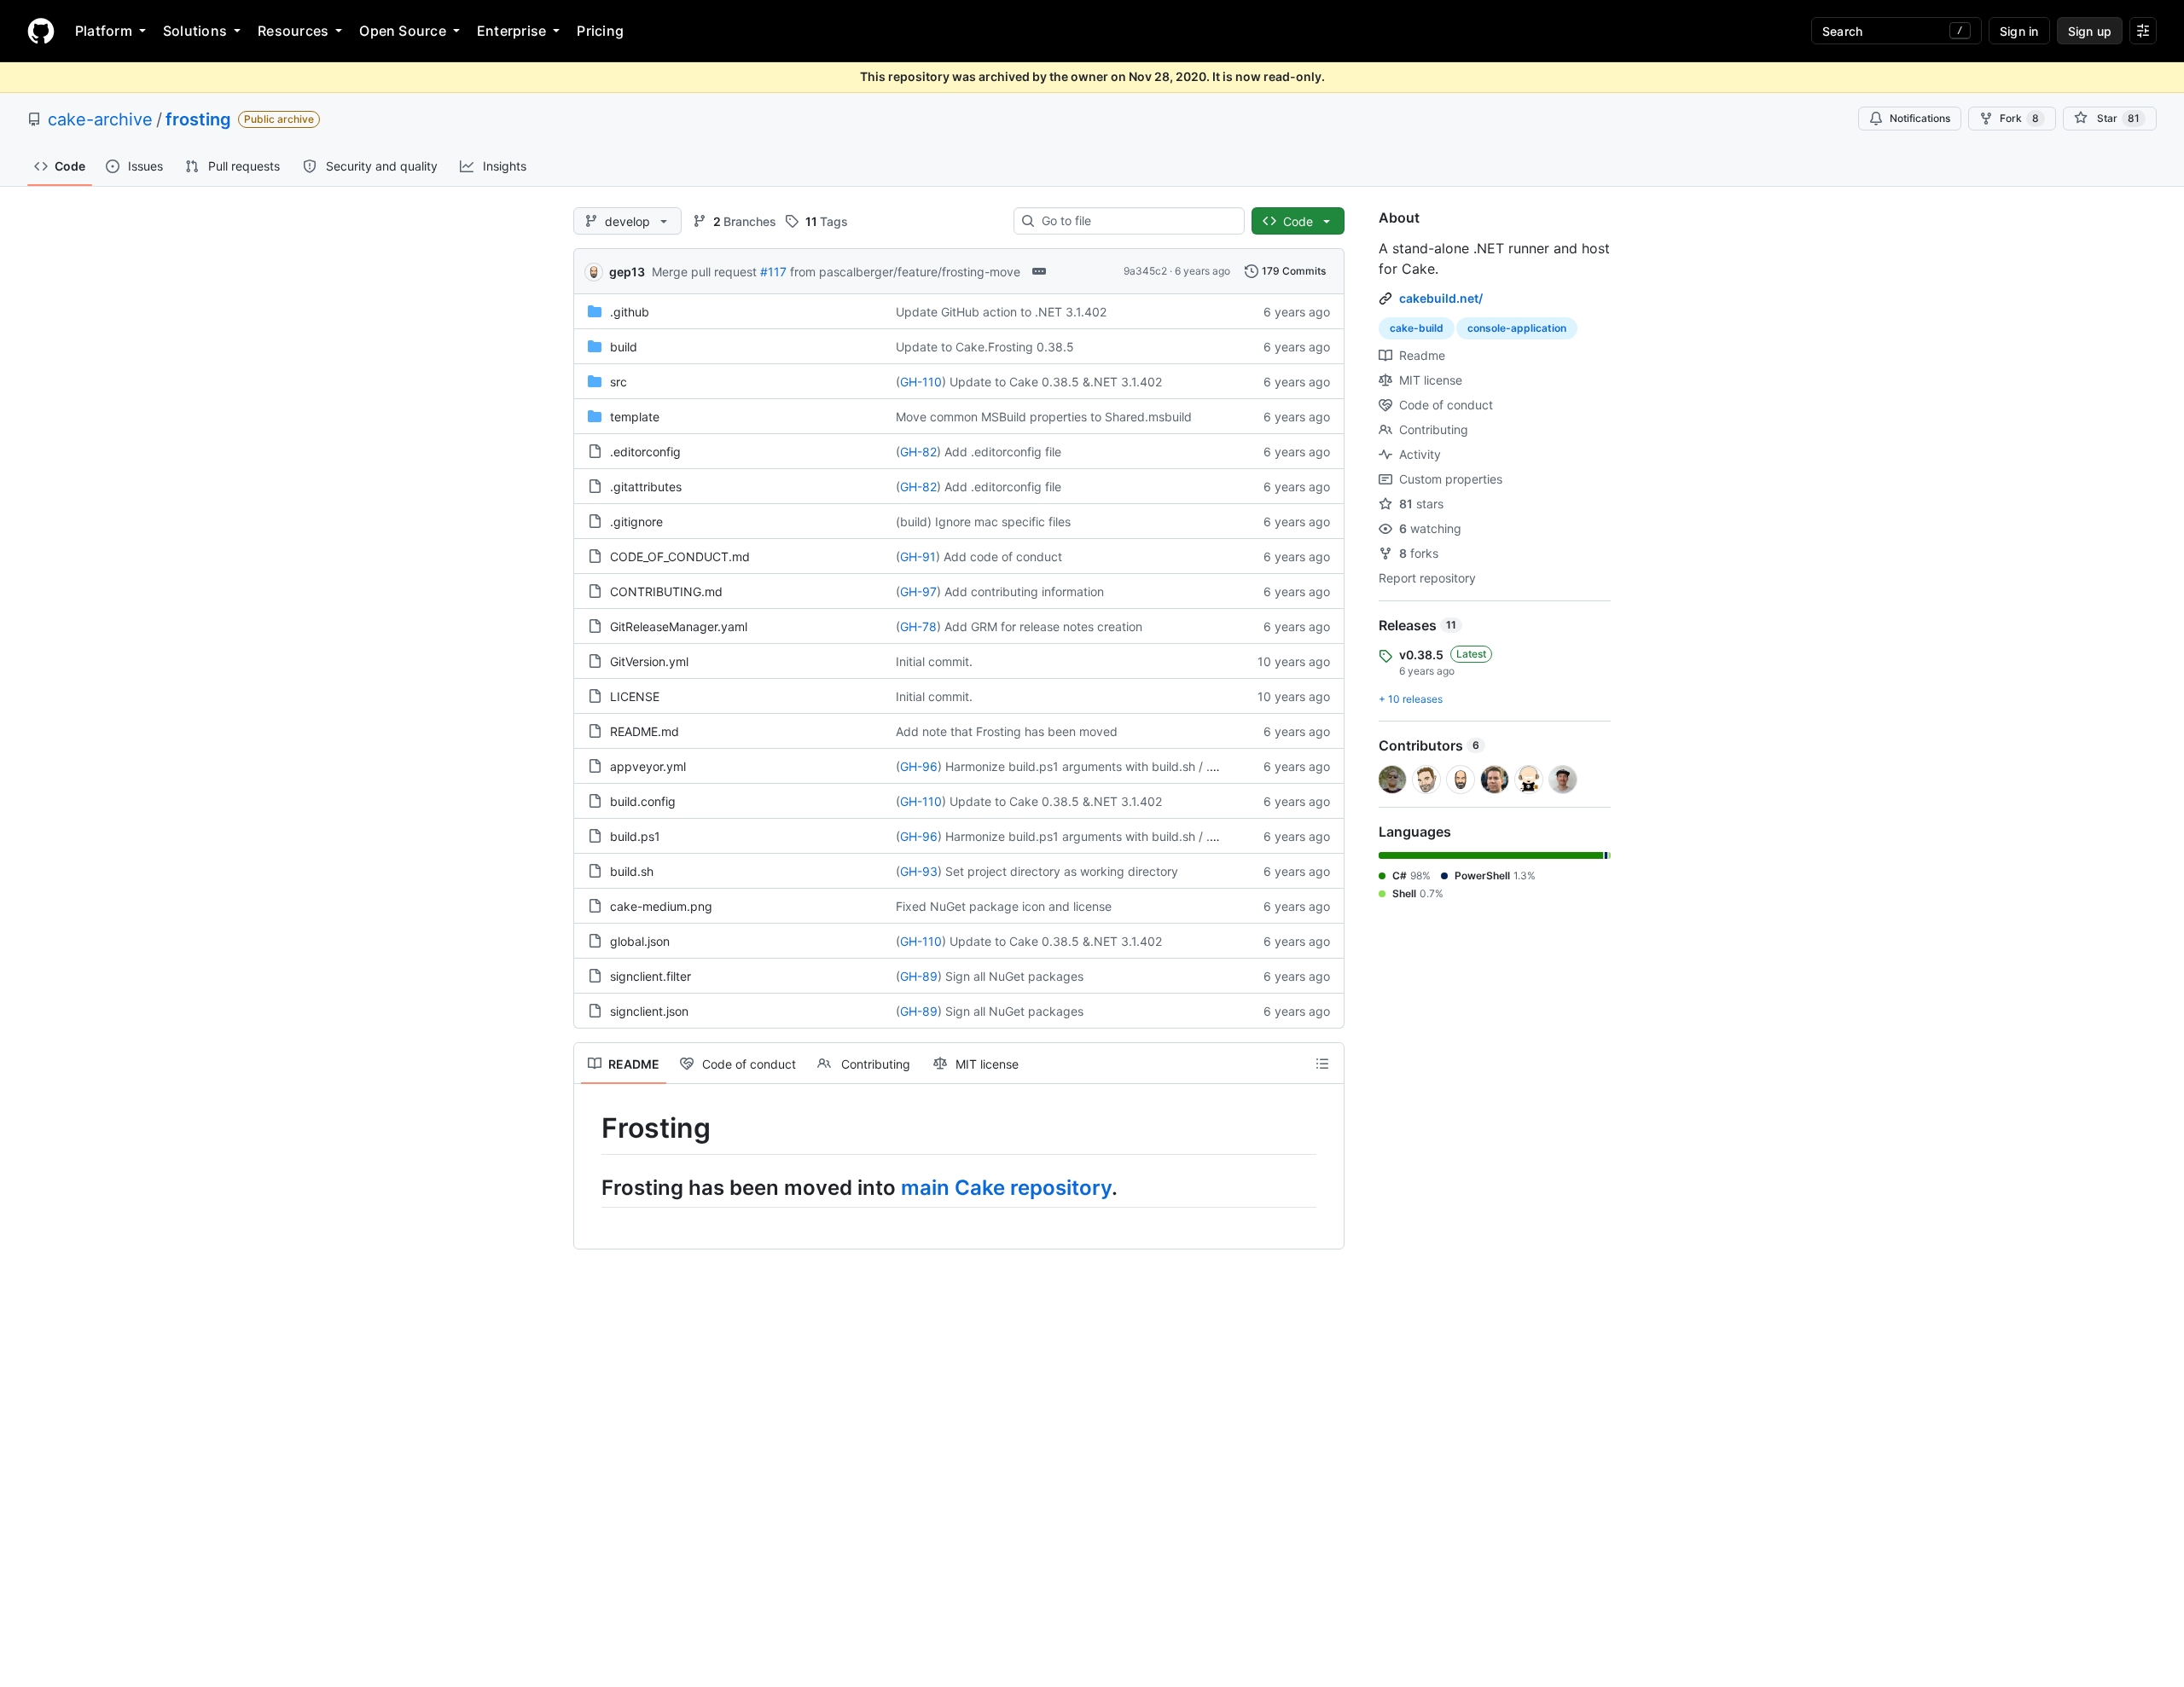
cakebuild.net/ (1441, 298)
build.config (643, 801)
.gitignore (636, 522)
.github (630, 312)
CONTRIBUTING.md (666, 591)
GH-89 (919, 976)
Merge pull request (704, 272)
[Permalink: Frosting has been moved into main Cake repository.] (590, 1187)
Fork (2019, 118)
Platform (104, 31)
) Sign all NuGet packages (1011, 976)
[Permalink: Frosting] (590, 1128)
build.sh (632, 871)
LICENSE (635, 696)
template (635, 417)
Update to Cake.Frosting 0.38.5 (985, 347)
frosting (198, 119)
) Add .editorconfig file (999, 452)
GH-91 (918, 557)
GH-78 (918, 626)
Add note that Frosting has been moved (1007, 731)
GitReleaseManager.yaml (679, 626)
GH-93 (919, 871)
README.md (645, 731)
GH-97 (918, 591)
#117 (773, 272)
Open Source (403, 31)
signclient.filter (651, 976)
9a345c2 (1145, 271)
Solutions (195, 31)
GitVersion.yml (649, 661)
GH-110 (921, 382)
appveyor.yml (648, 766)
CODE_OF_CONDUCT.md (680, 557)
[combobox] (1136, 221)
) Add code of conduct (999, 557)
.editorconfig (645, 452)
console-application (1517, 328)
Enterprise (511, 31)
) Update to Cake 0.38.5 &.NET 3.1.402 (1052, 382)
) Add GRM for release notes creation (1040, 626)
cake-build (1417, 328)
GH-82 (918, 452)
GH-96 (919, 766)
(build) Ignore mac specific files (983, 522)
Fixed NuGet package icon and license (1004, 906)
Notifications (1920, 118)
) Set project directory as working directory (1058, 871)
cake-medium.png (661, 906)
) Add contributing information (1020, 591)
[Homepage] (41, 31)
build (624, 347)
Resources (293, 31)
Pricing (600, 31)
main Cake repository (1006, 1188)
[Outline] (1322, 1064)
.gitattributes (646, 487)
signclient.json (649, 1011)
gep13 (627, 272)
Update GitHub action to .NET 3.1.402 (1001, 312)
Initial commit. (934, 661)
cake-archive (100, 119)
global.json (640, 941)
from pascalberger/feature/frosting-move (905, 272)
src (619, 382)
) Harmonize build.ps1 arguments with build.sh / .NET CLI (1097, 766)
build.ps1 (635, 836)
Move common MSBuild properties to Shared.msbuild (1044, 417)
